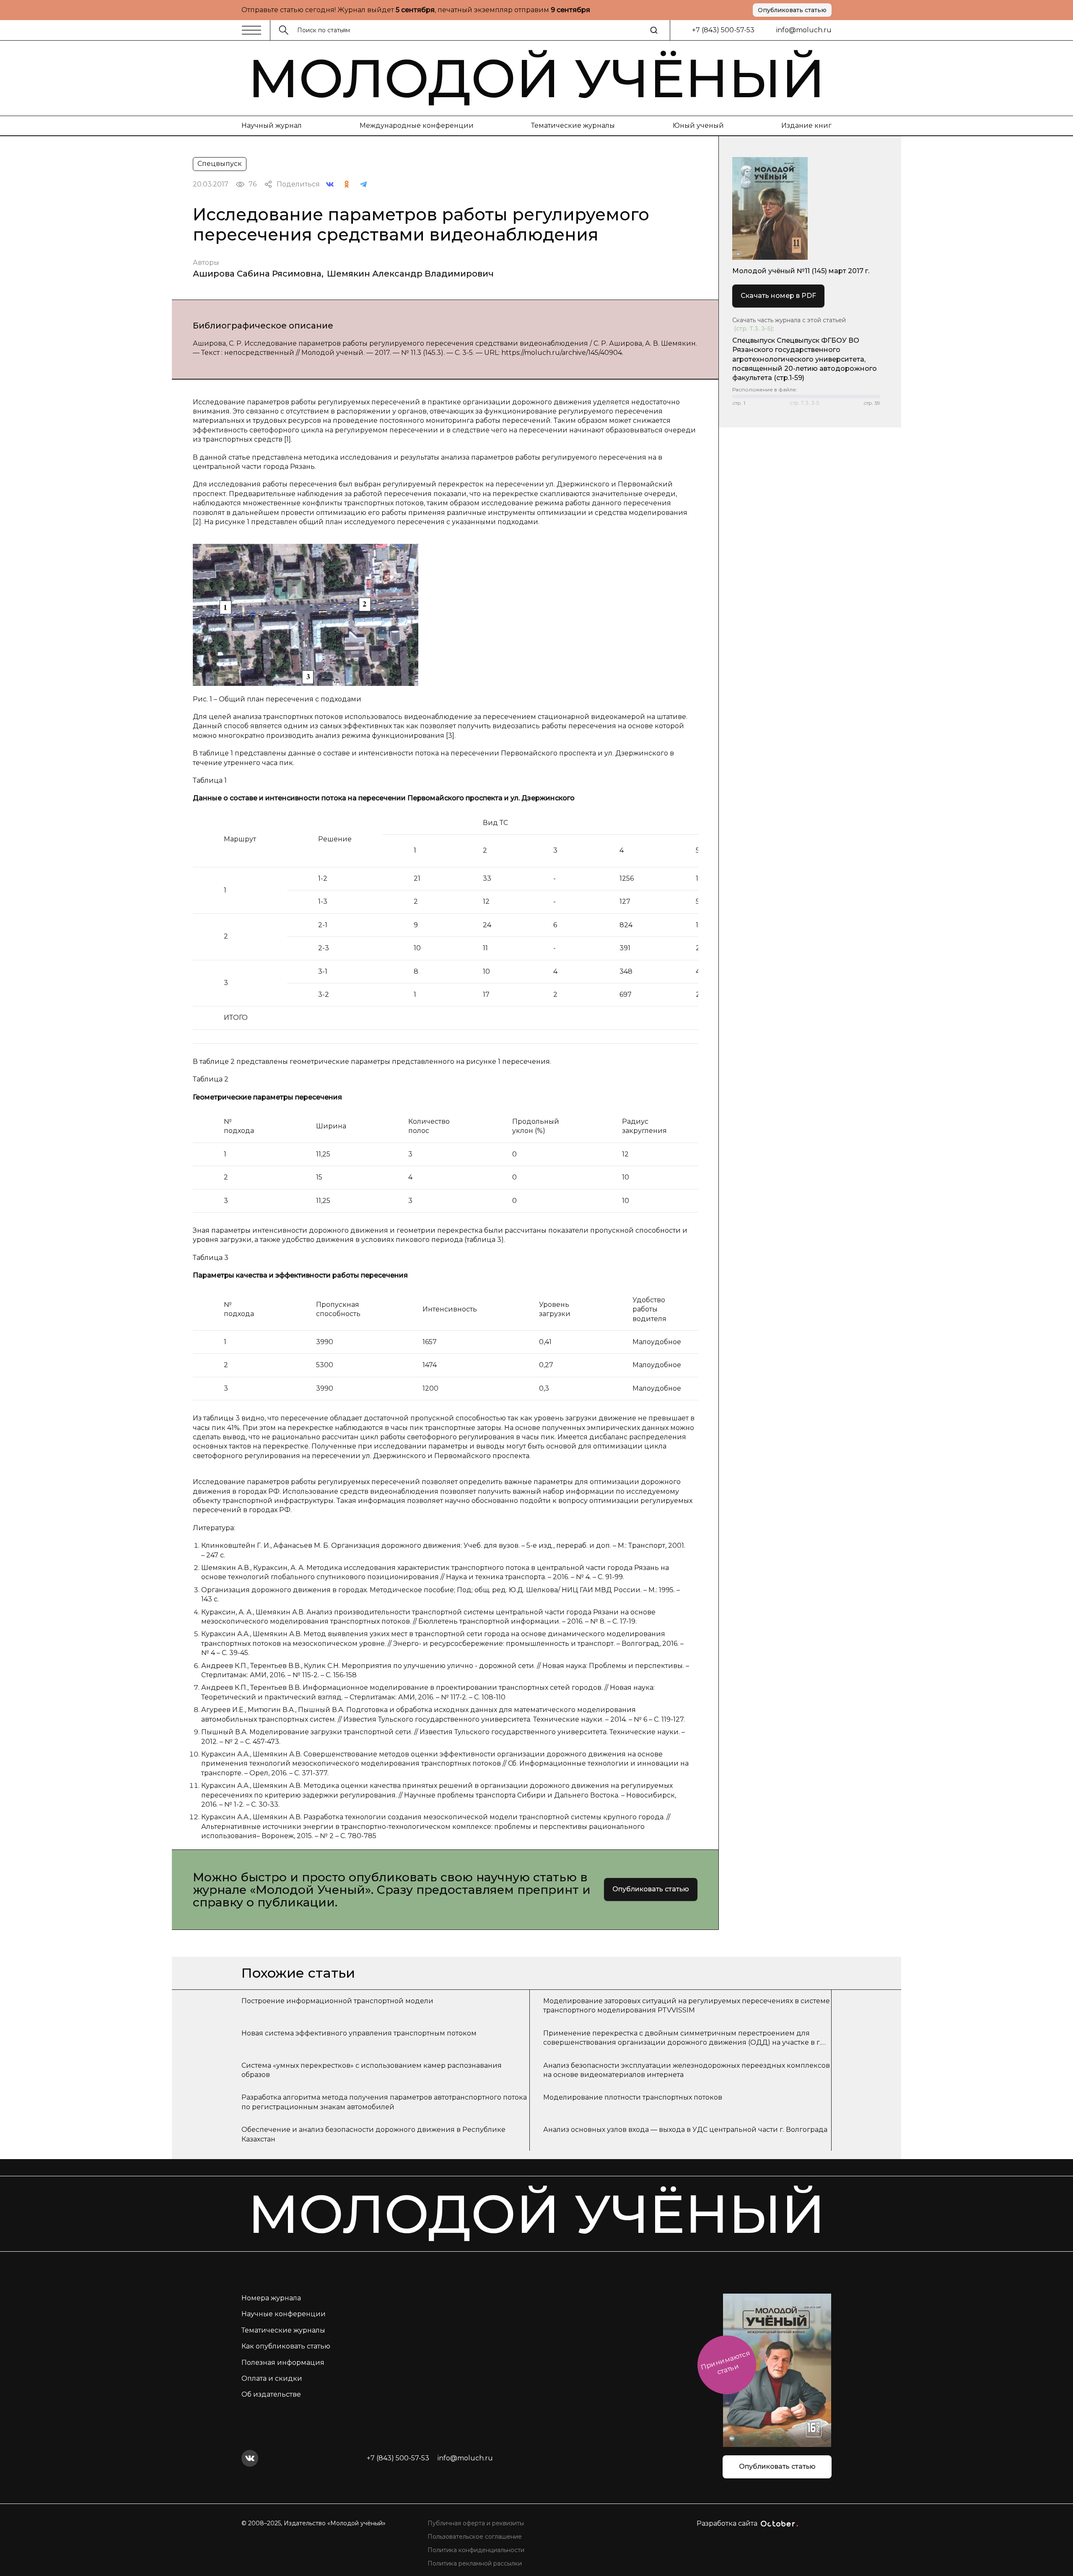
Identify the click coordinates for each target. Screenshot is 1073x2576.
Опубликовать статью (792, 10)
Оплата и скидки (272, 2378)
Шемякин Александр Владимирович (410, 274)
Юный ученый (698, 125)
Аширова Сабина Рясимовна (257, 274)
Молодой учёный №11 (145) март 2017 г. (801, 271)
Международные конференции (417, 125)
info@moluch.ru (804, 30)
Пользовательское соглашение (475, 2537)
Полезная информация (283, 2363)
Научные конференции (284, 2314)
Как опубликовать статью (286, 2346)
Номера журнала (271, 2298)
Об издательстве (271, 2394)
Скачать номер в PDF (778, 296)
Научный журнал (272, 125)
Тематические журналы (573, 125)
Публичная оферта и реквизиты (476, 2523)
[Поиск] (654, 30)
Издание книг (806, 125)
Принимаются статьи (725, 2363)
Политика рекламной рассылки (475, 2563)
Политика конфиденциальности (476, 2550)
